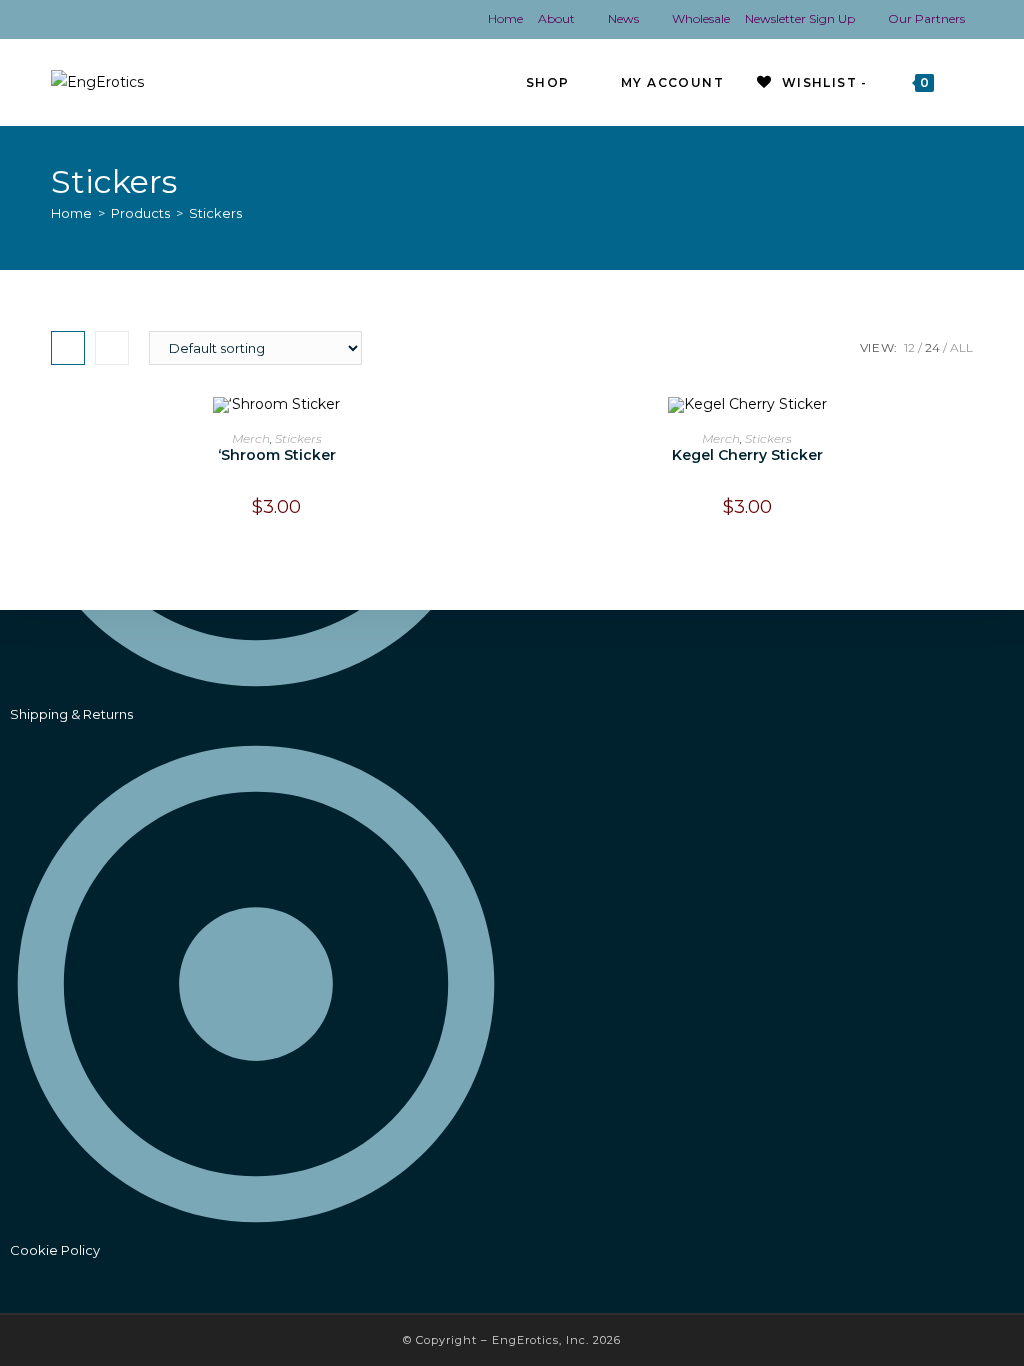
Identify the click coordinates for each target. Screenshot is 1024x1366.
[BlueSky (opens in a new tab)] (166, 20)
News (623, 18)
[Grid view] (68, 348)
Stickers (215, 213)
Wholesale (701, 18)
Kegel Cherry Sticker (747, 455)
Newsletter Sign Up (800, 18)
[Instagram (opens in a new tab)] (100, 20)
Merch (251, 438)
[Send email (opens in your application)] (199, 20)
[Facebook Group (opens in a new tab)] (71, 20)
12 (909, 347)
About (556, 18)
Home (505, 18)
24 (932, 347)
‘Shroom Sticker (277, 455)
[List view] (112, 348)
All (961, 347)
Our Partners (926, 18)
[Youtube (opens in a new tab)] (133, 20)
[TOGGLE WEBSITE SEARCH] (968, 82)
